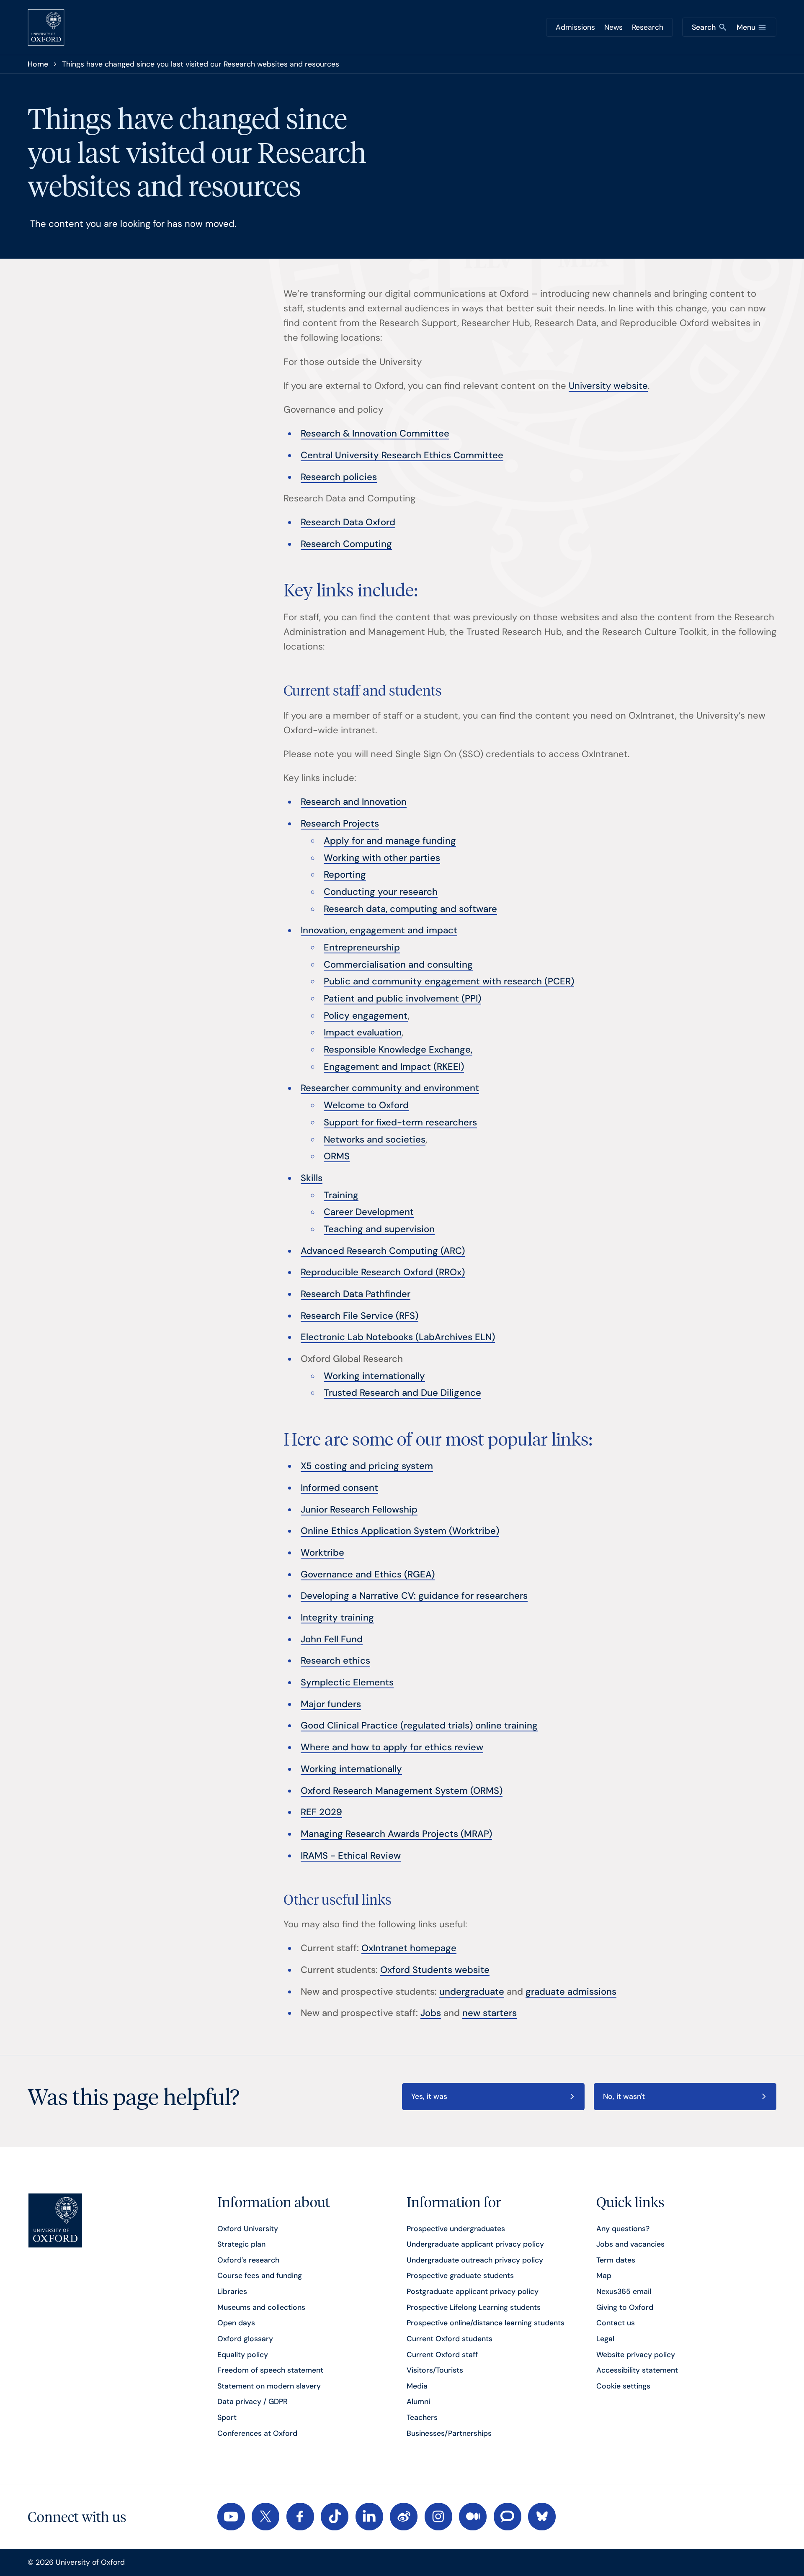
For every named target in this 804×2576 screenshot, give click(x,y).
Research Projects (340, 823)
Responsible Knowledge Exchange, (398, 1049)
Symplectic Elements (347, 1682)
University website (608, 386)
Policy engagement (366, 1016)
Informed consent (339, 1488)
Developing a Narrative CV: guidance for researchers (414, 1596)
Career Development (369, 1212)
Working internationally (374, 1376)
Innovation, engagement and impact (379, 930)
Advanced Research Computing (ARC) (383, 1251)
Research (648, 27)
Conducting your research (381, 892)
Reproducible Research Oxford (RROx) (383, 1272)
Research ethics (335, 1660)
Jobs (431, 2013)
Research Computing (346, 544)
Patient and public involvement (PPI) (402, 998)
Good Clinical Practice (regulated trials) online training (419, 1725)
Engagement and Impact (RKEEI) (394, 1067)
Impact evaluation (363, 1032)
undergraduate (472, 1992)
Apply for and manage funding (390, 841)
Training (341, 1195)
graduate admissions (571, 1992)
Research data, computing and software (410, 909)
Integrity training (337, 1617)
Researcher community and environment (390, 1088)
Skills (312, 1178)
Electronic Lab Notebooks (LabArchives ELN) (398, 1337)
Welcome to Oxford (366, 1105)
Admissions (575, 27)
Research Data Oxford (348, 522)
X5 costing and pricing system (367, 1466)
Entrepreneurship (362, 947)
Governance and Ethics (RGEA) (368, 1574)
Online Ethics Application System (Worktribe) (400, 1531)
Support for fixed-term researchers (400, 1122)
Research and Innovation (354, 802)
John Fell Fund (332, 1639)
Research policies (339, 477)
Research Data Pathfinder (356, 1294)
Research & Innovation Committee (375, 433)
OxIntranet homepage (409, 1948)
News (613, 27)
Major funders (331, 1704)
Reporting (345, 875)
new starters (490, 2013)
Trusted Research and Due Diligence (402, 1393)
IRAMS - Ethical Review (351, 1856)
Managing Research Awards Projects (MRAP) (396, 1834)
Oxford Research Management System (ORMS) (402, 1791)
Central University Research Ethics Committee (402, 455)
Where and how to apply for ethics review (392, 1747)
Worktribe (322, 1553)
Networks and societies (375, 1139)
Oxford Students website (435, 1970)
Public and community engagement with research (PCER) (449, 981)
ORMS (337, 1156)
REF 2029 (321, 1812)
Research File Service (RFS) (359, 1316)
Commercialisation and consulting (398, 964)
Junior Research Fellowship (359, 1509)
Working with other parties (382, 858)
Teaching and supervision (379, 1229)
